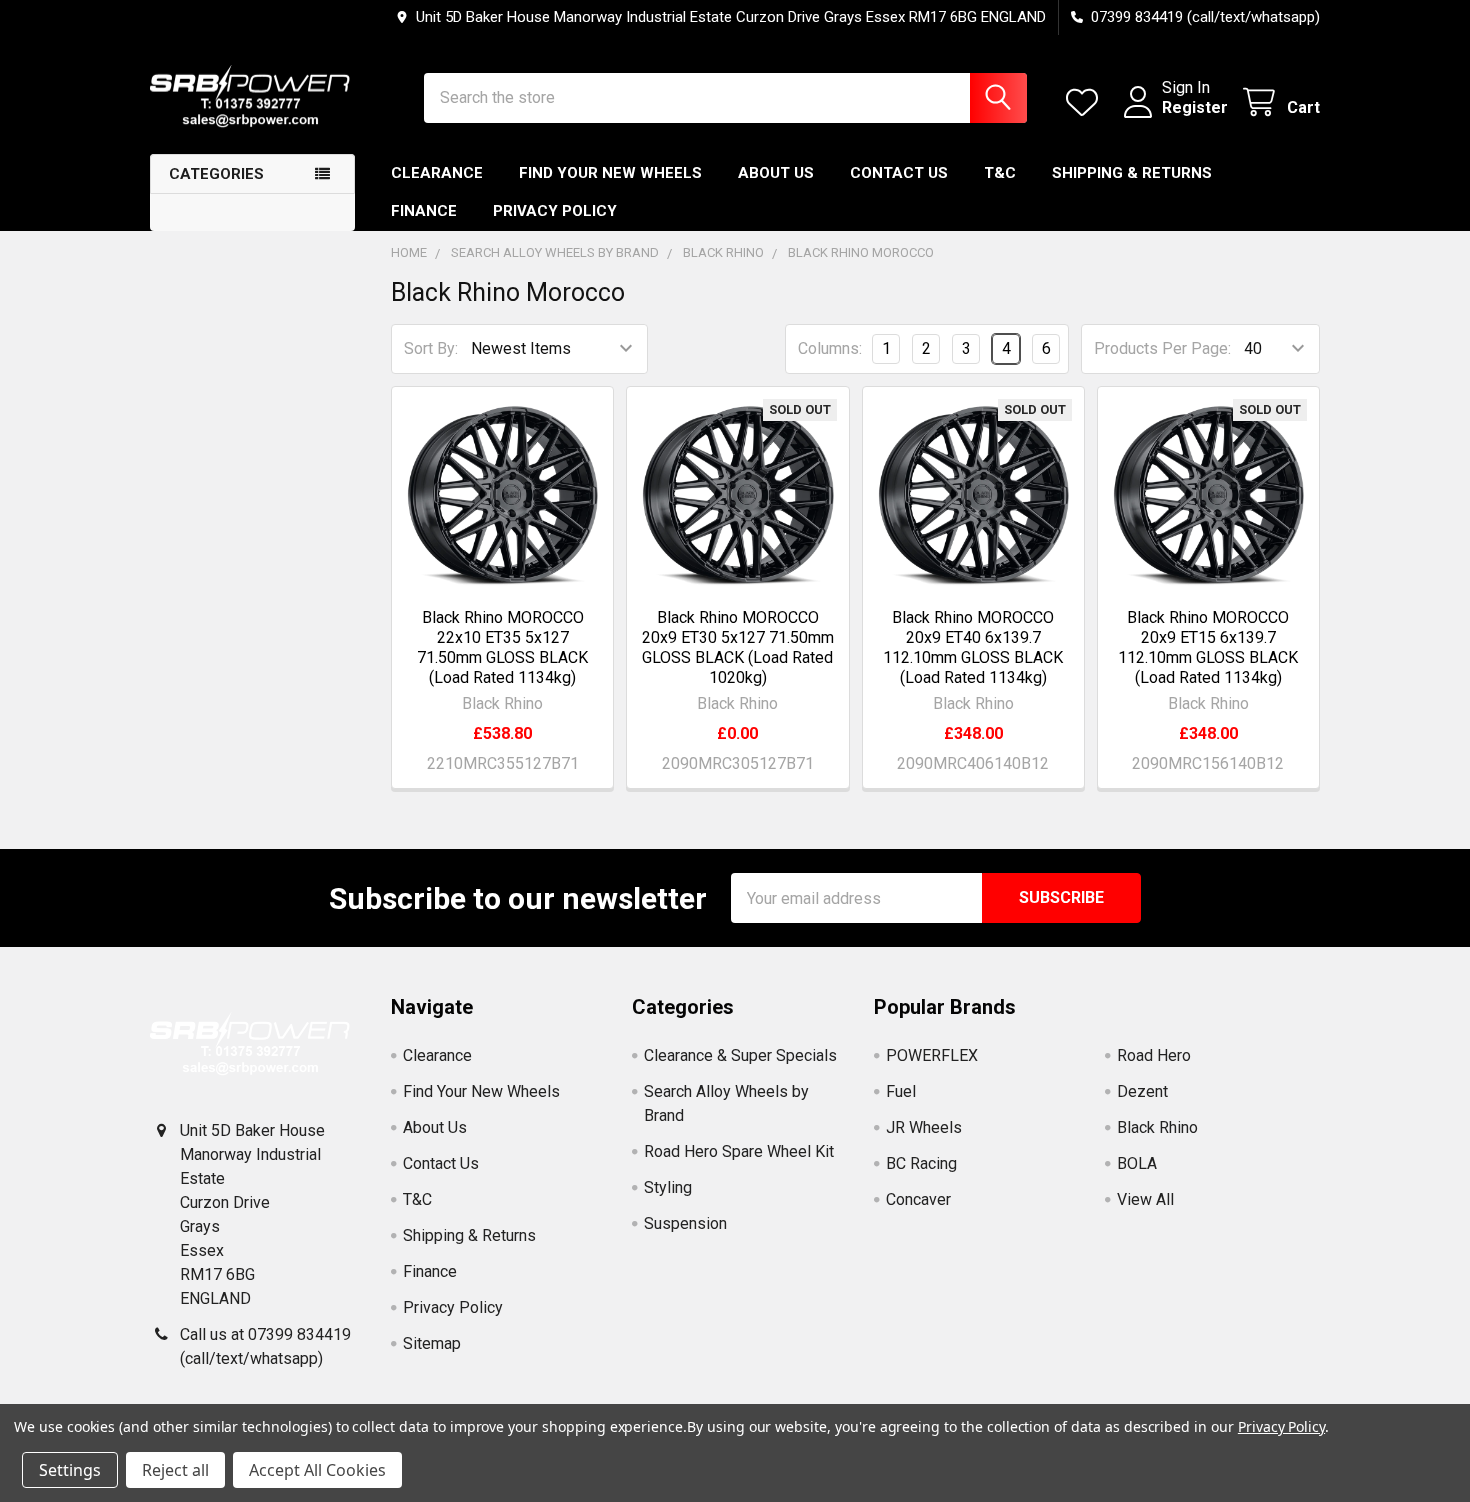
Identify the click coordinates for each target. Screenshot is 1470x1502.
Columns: (830, 348)
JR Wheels (924, 1127)
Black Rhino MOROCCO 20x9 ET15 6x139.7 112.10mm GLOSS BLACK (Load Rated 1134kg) (1208, 647)
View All (1145, 1199)
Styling (668, 1187)
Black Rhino (1157, 1127)
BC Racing (921, 1163)
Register (1195, 107)
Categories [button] (216, 174)
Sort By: (431, 348)
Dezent (1142, 1091)
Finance (424, 211)
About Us (776, 173)
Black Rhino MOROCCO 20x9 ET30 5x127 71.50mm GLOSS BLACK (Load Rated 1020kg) (738, 647)
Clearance (437, 173)
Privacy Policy (555, 211)
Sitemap (432, 1343)
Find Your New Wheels (610, 173)
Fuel (901, 1091)
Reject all (175, 1470)
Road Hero (1154, 1055)
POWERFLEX (932, 1055)
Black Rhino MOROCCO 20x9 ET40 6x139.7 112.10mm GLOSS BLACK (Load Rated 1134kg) (973, 647)
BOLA (1137, 1163)
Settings (70, 1470)
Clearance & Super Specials (740, 1055)
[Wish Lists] (1086, 102)
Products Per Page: (1162, 348)
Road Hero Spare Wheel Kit (739, 1151)
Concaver (918, 1199)
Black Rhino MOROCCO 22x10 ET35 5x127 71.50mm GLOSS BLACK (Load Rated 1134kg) (502, 647)
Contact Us (899, 173)
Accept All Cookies (317, 1470)
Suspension (685, 1223)
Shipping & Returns (1132, 173)
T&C (1000, 173)
